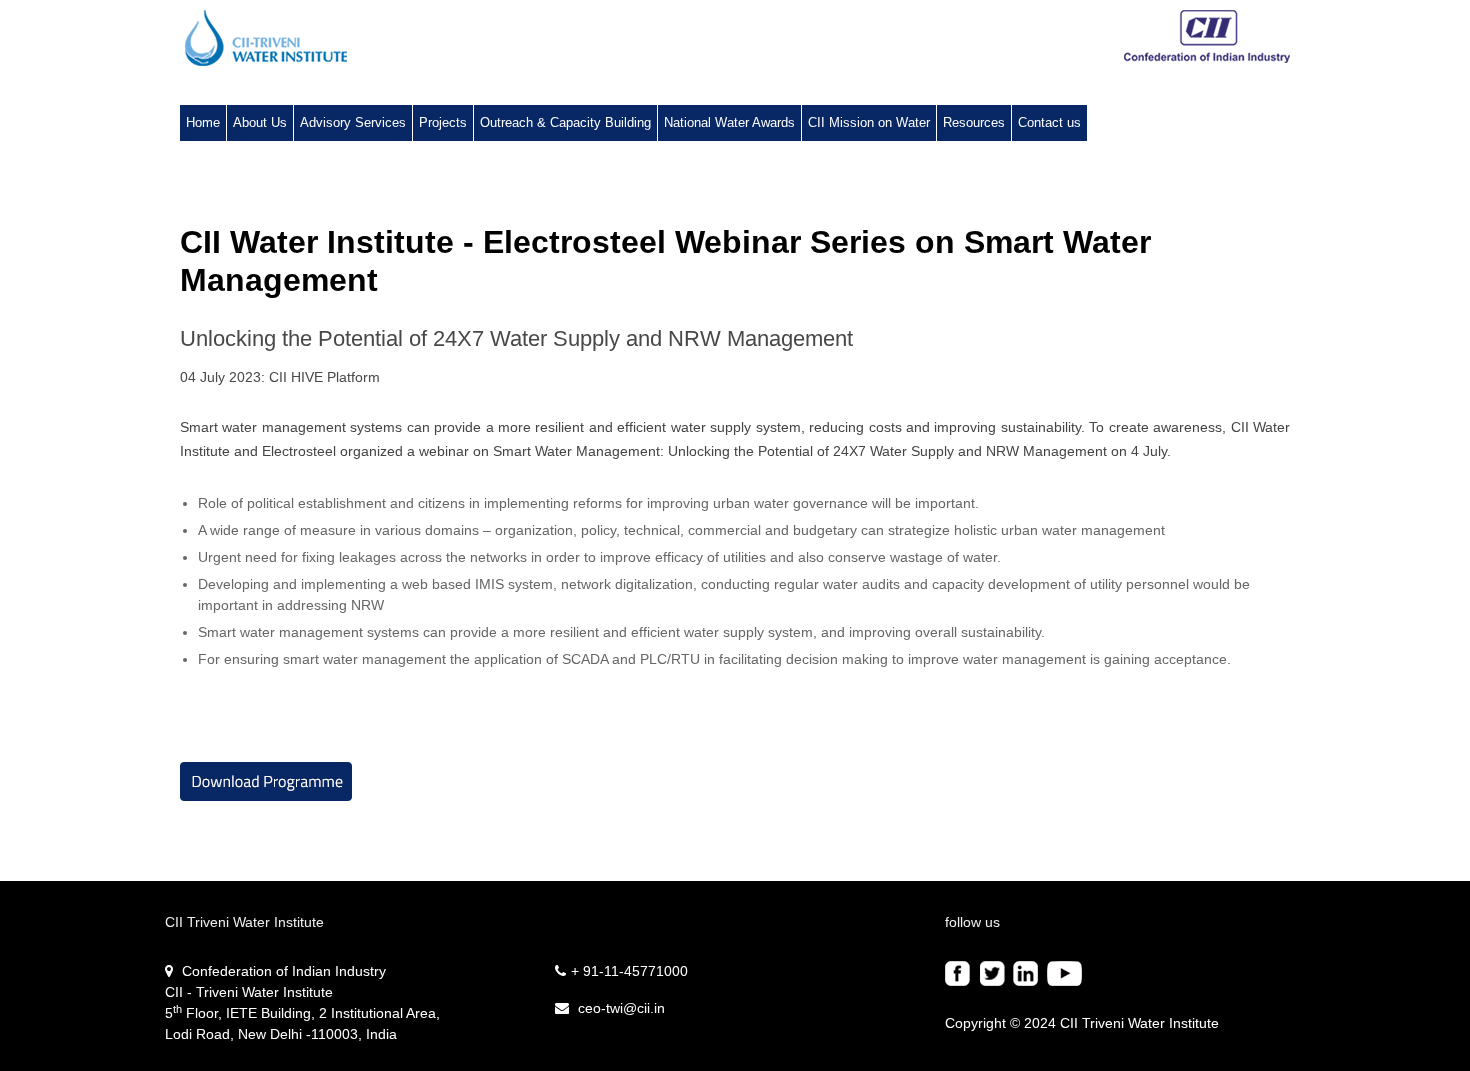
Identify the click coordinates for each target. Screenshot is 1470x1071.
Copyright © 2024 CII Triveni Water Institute (1082, 1023)
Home (203, 122)
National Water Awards (729, 122)
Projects (443, 122)
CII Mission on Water (869, 122)
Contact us (1049, 122)
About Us (260, 122)
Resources (974, 122)
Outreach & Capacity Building (565, 122)
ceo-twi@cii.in (619, 1008)
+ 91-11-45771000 (629, 971)
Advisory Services (353, 122)
